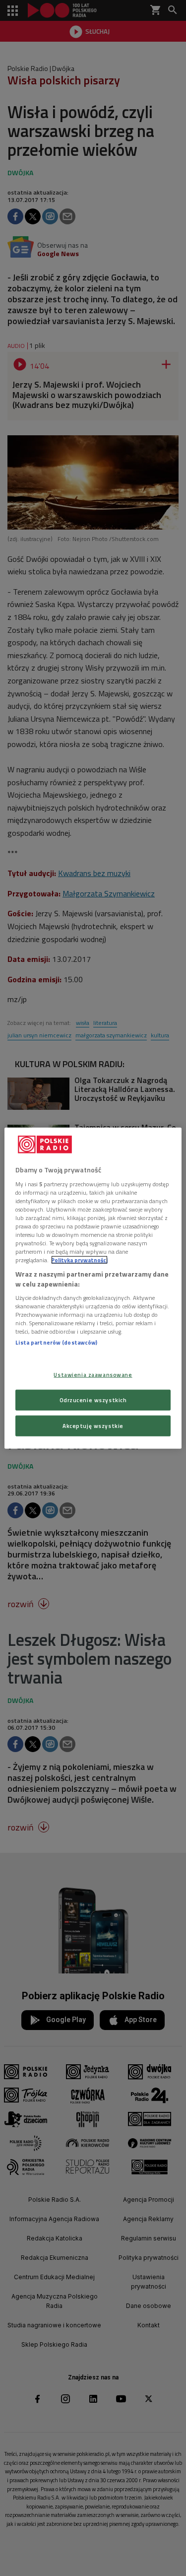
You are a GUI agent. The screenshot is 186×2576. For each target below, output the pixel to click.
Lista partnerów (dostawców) (56, 1342)
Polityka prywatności (79, 1260)
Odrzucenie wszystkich (93, 1399)
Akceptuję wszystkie (93, 1425)
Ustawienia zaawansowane (93, 1375)
